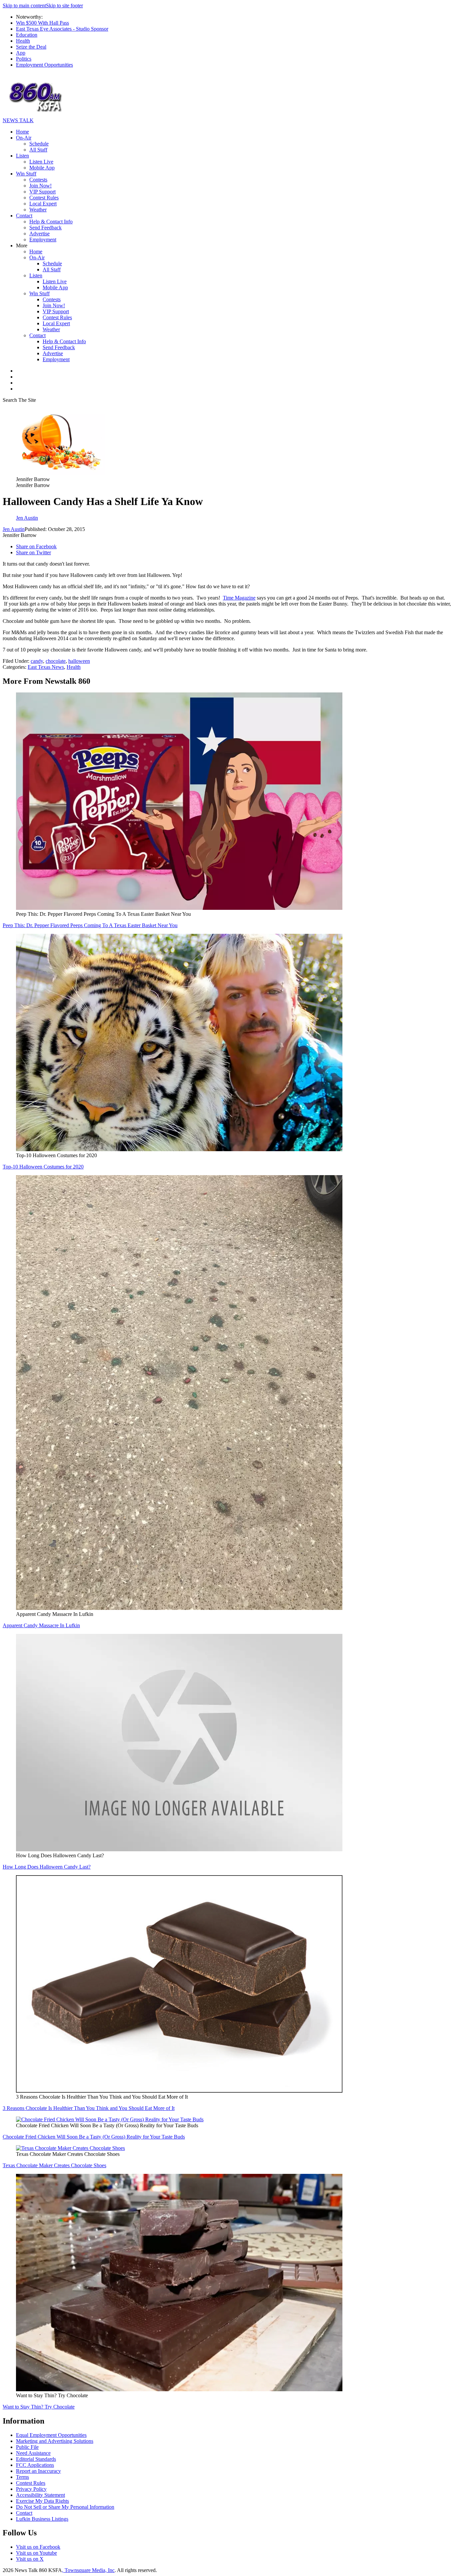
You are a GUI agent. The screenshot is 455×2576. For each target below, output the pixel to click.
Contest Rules (44, 198)
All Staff (38, 150)
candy (37, 661)
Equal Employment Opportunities (51, 2435)
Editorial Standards (36, 2459)
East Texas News (46, 667)
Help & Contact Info (51, 222)
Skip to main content (24, 5)
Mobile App (42, 168)
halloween (79, 661)
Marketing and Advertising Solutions (55, 2441)
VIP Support (42, 192)
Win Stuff (26, 174)
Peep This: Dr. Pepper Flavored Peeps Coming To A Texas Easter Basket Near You (90, 925)
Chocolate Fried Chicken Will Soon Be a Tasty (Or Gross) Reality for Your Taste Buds (94, 2137)
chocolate (56, 661)
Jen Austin (14, 529)
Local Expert (43, 204)
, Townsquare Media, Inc (88, 2570)
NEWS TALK (18, 120)
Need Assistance (33, 2453)
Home (22, 132)
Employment (43, 240)
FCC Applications (35, 2465)
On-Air (24, 138)
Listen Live (41, 162)
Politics (24, 59)
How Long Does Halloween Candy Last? (47, 1867)
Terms (22, 2477)
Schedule (39, 144)
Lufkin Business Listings (42, 2519)
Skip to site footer (64, 5)
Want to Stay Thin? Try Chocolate (39, 2407)
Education (27, 35)
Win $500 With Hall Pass (42, 23)
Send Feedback (45, 228)
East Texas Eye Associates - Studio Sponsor (62, 29)
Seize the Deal (31, 47)
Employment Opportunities (44, 65)
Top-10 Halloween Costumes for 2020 (43, 1167)
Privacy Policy (31, 2489)
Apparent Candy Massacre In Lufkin (41, 1625)
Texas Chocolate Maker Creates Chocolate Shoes (54, 2165)
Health (23, 41)
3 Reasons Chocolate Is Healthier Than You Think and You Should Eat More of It (89, 2108)
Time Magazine (239, 598)
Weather (38, 210)
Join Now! (40, 186)
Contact (24, 216)
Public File (27, 2447)
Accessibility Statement (40, 2495)
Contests (38, 180)
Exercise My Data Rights (42, 2501)
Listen (22, 156)
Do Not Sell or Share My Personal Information (65, 2507)
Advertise (39, 234)
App (21, 53)
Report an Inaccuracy (38, 2471)
